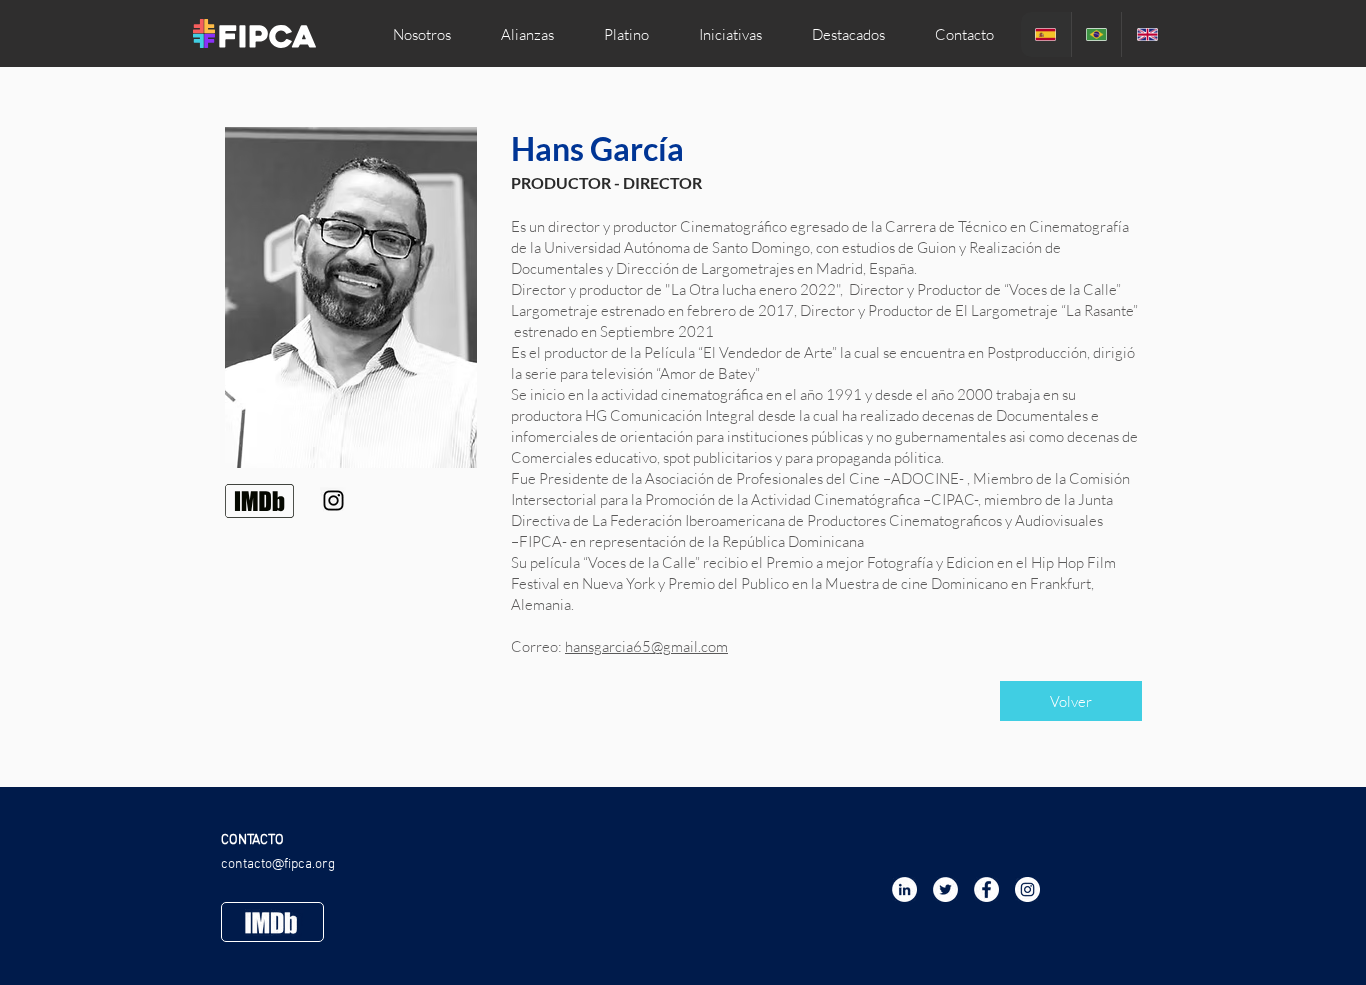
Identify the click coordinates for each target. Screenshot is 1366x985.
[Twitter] (945, 889)
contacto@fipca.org (278, 864)
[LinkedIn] (904, 889)
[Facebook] (986, 889)
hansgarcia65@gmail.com (646, 646)
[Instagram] (333, 500)
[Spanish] (1046, 34)
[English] (1146, 34)
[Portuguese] (1096, 34)
